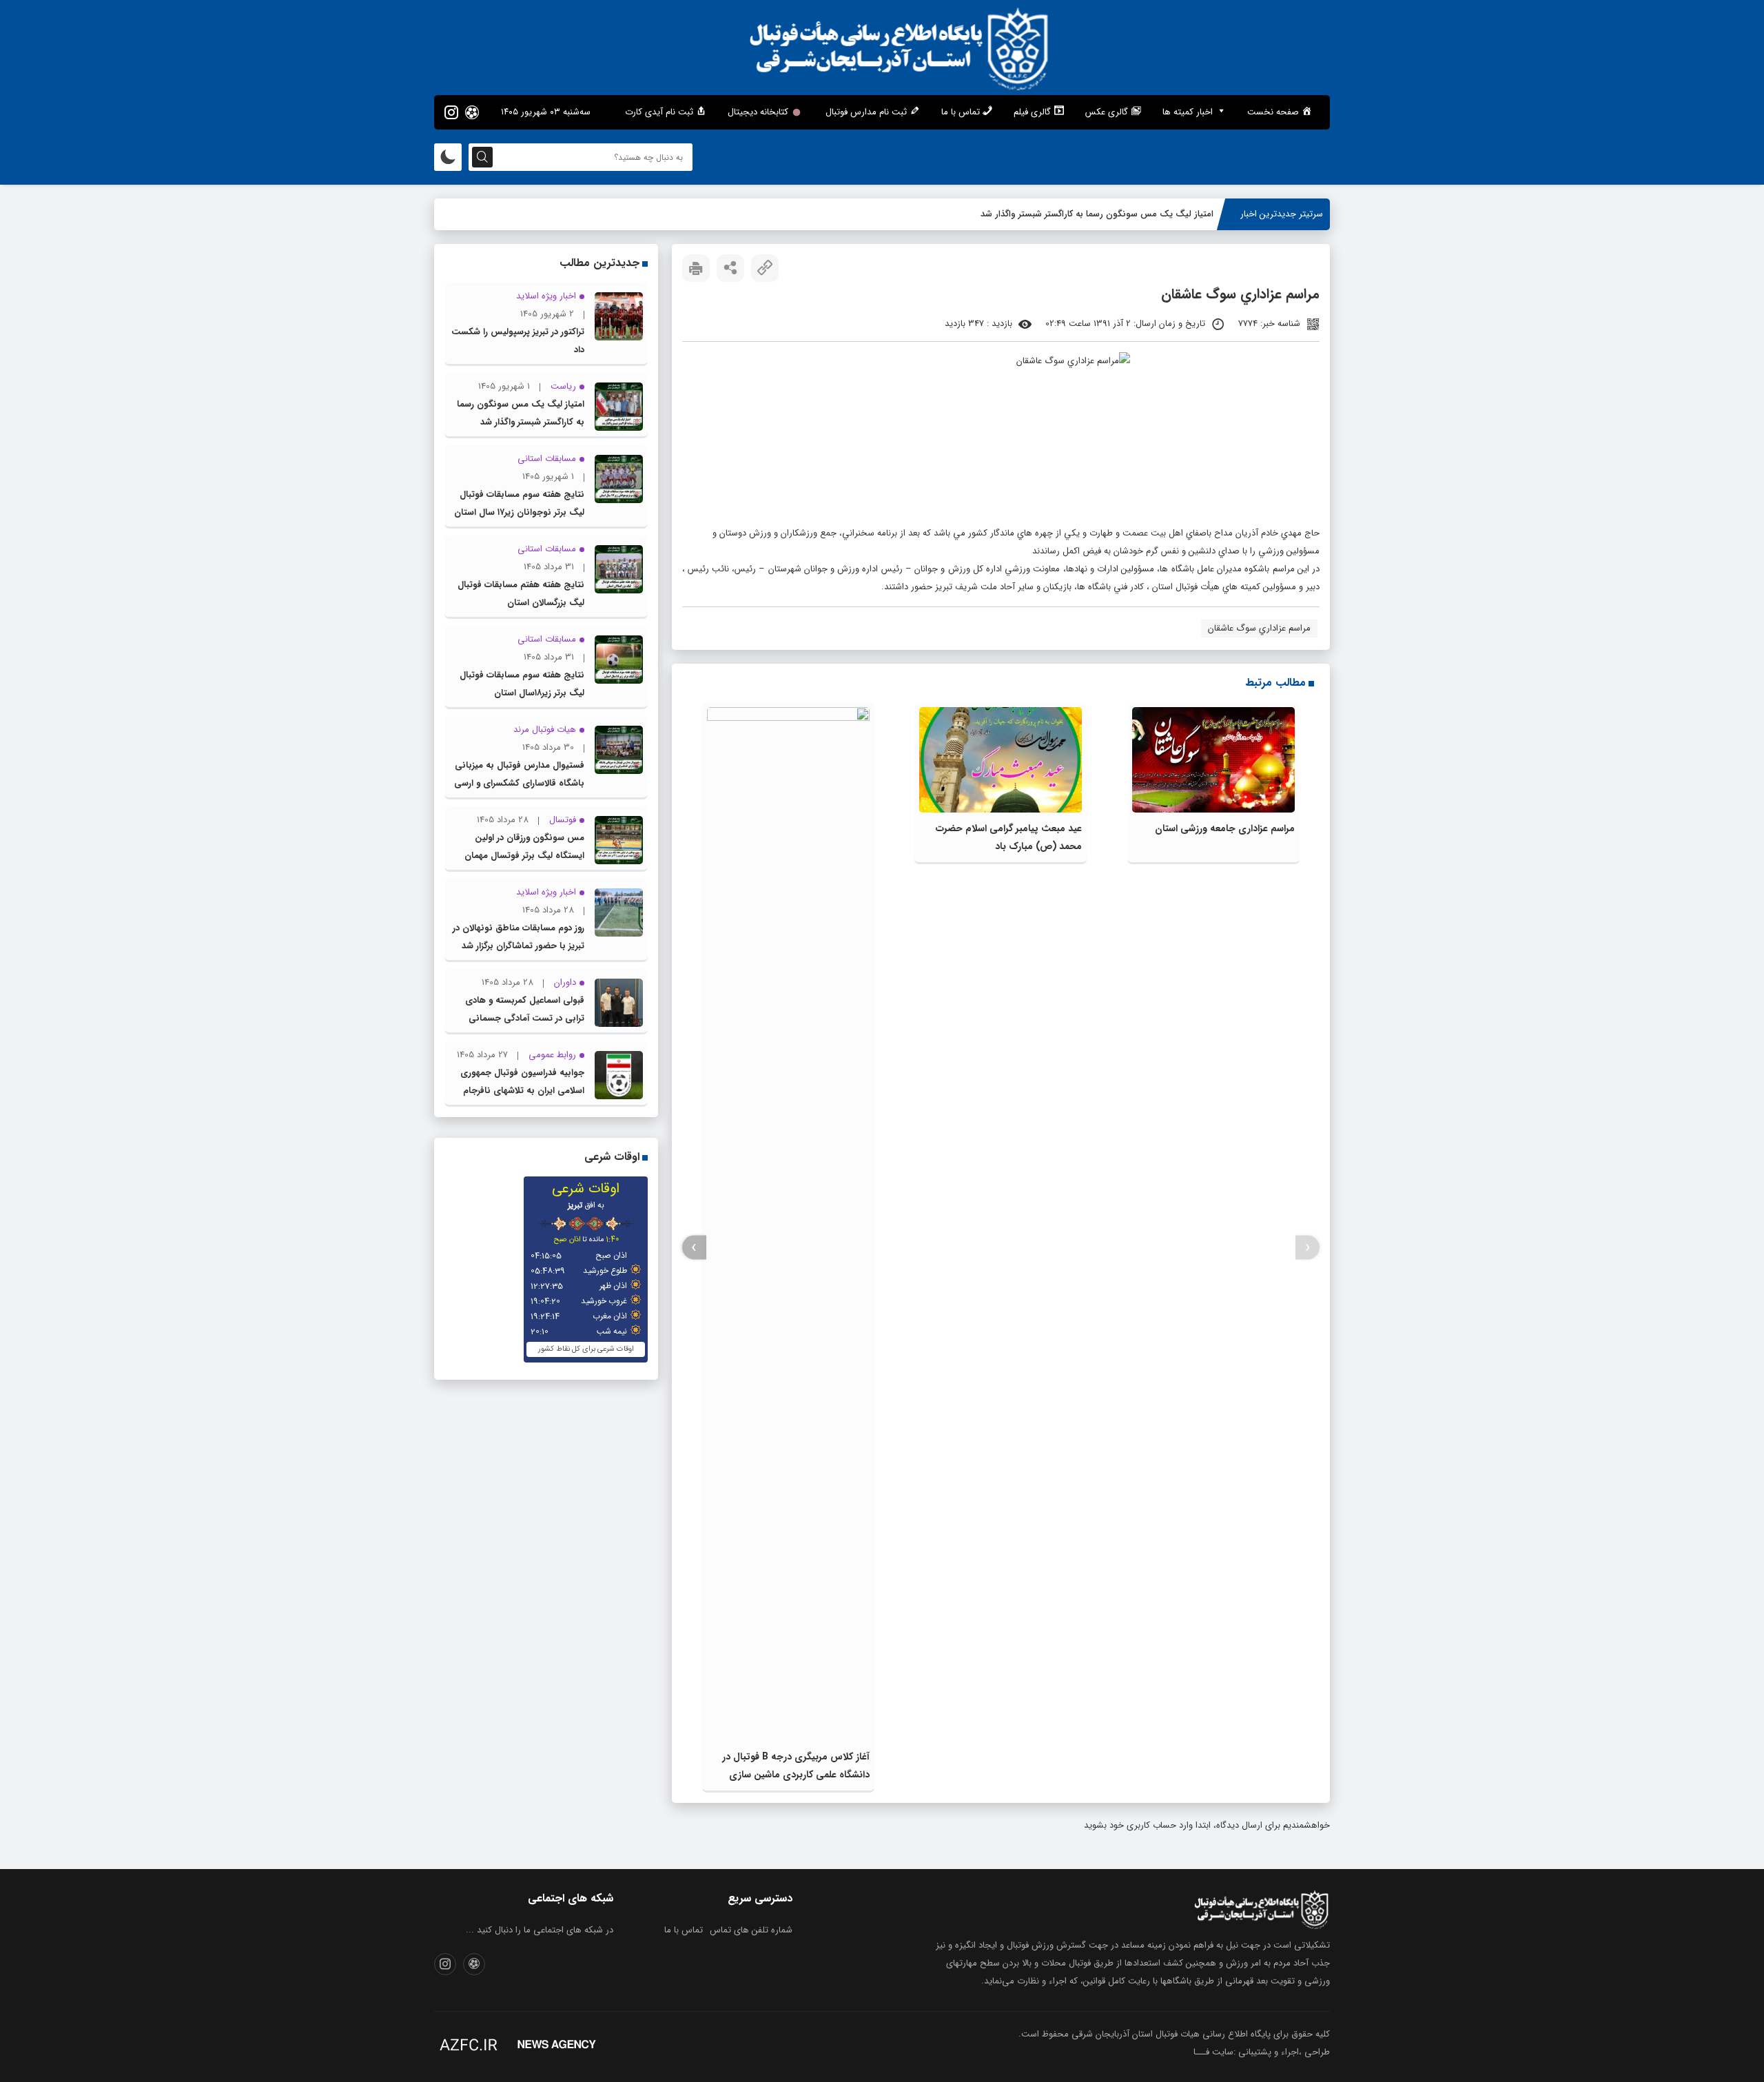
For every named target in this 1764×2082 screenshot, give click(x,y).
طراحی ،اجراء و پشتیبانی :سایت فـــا (1262, 2052)
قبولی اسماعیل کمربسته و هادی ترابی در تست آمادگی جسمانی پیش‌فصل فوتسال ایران (525, 1018)
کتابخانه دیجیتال (758, 112)
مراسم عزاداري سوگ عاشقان (1259, 628)
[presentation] (1307, 1248)
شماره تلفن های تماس (751, 1930)
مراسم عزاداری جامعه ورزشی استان (1225, 828)
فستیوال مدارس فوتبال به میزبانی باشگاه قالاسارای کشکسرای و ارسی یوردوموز (519, 783)
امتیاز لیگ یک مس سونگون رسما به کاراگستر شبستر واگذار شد (1097, 214)
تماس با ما (684, 1930)
